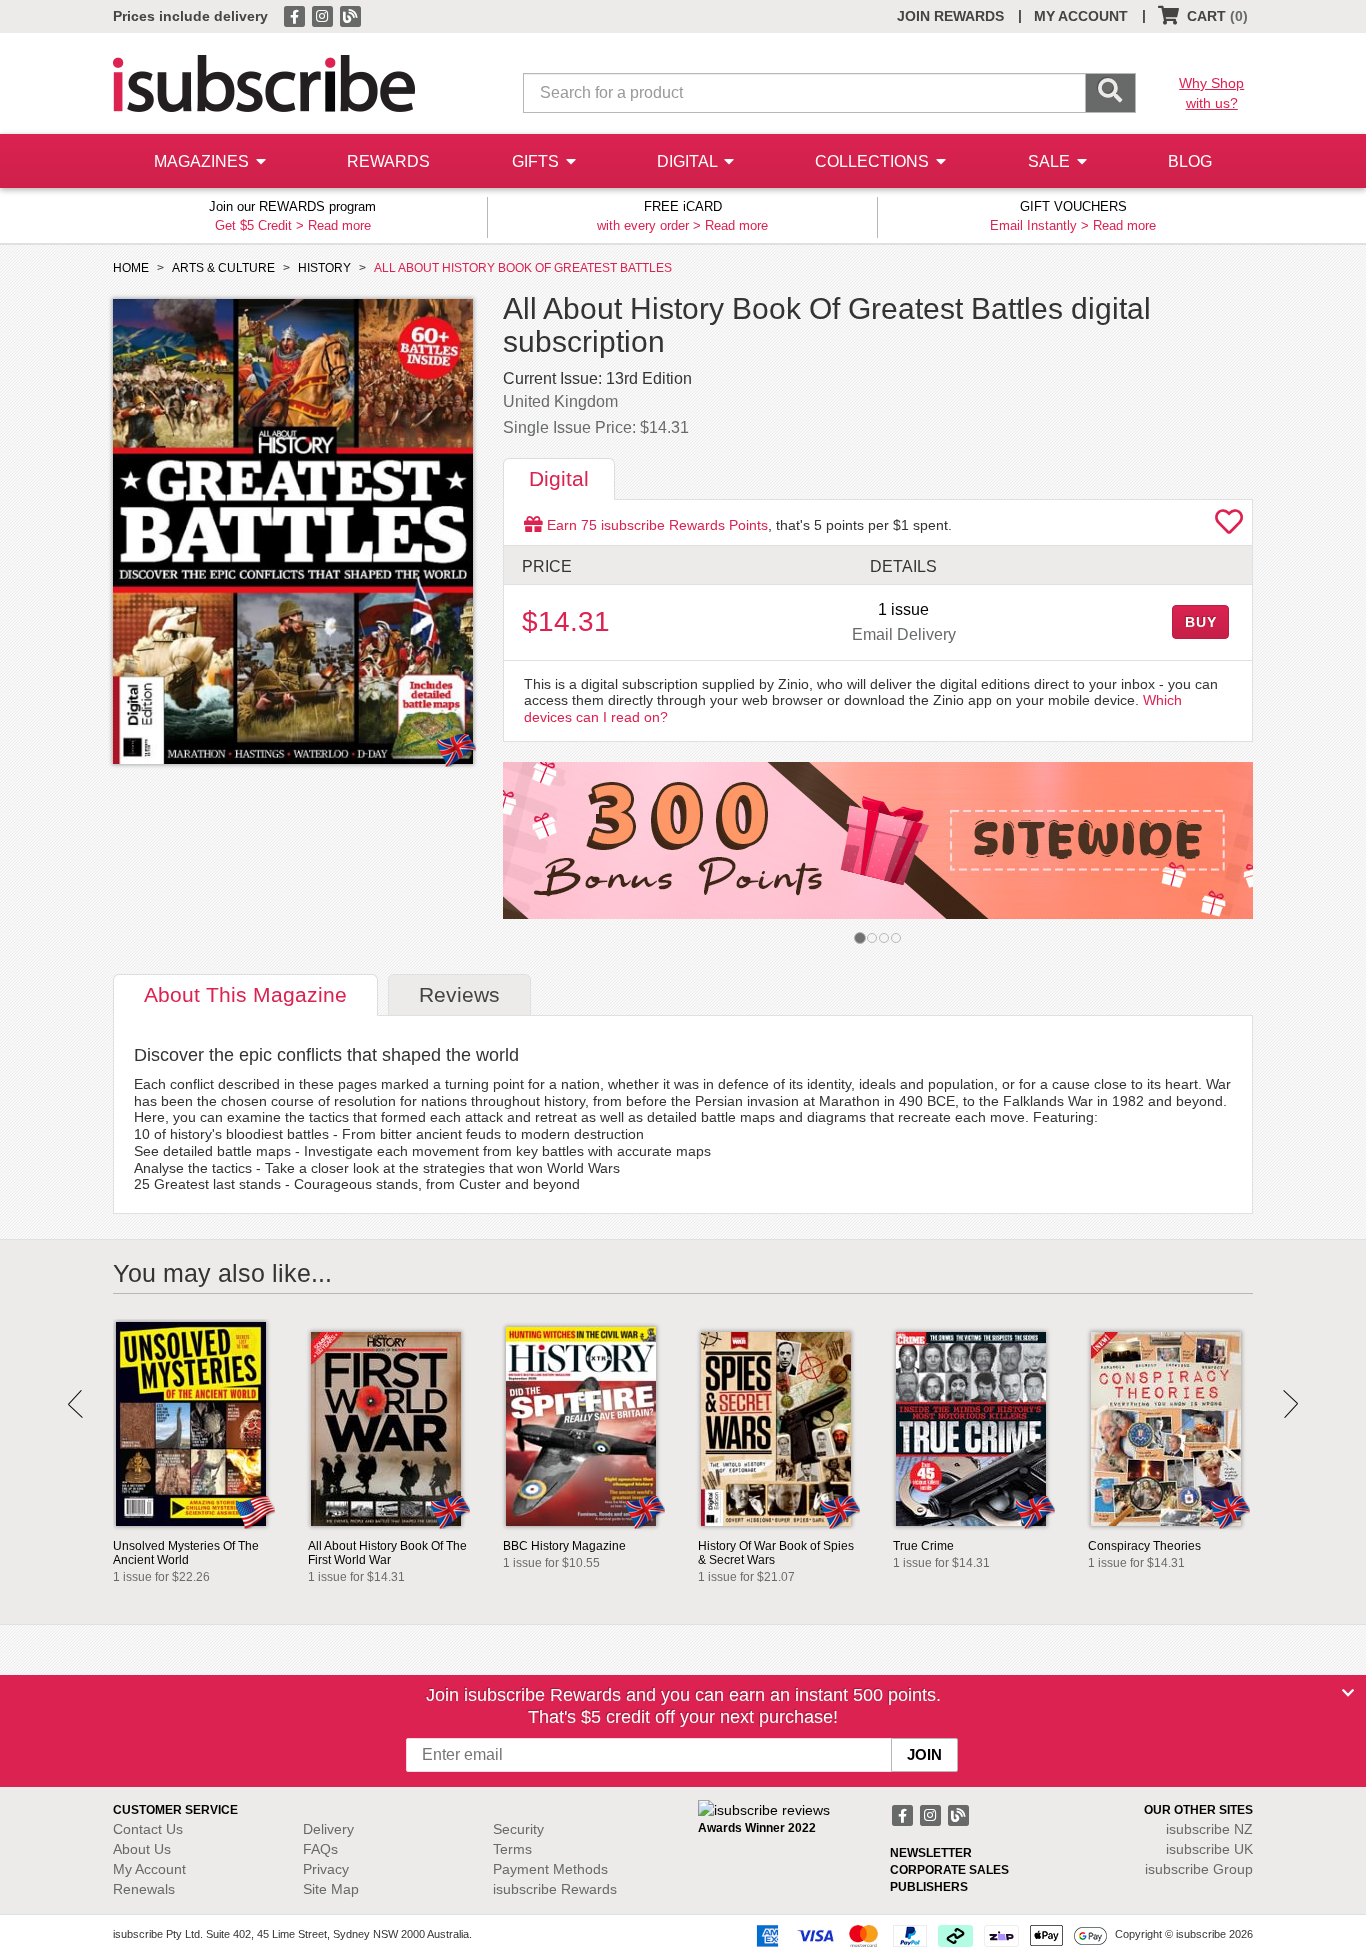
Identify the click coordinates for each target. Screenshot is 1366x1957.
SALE (1051, 161)
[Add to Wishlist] (1229, 527)
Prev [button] (75, 1404)
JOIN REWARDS (950, 16)
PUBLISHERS (929, 1887)
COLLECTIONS (874, 161)
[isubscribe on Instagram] (324, 15)
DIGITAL (689, 161)
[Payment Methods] (928, 1935)
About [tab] (245, 994)
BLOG (1190, 161)
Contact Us (148, 1829)
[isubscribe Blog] (350, 15)
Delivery (328, 1829)
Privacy (326, 1869)
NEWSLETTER (931, 1853)
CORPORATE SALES (949, 1870)
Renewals (144, 1889)
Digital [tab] (559, 478)
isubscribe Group (1199, 1869)
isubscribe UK (1209, 1849)
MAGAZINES (203, 161)
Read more (339, 225)
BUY (1201, 622)
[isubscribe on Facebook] (296, 15)
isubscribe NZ (1209, 1829)
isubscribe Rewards (555, 1889)
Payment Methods (550, 1869)
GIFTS (537, 161)
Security (518, 1829)
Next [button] (1290, 1404)
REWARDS (388, 161)
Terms (512, 1849)
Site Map (331, 1889)
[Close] (1348, 1693)
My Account (149, 1869)
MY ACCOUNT (1081, 16)
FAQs (320, 1849)
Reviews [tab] (459, 994)
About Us (142, 1849)
